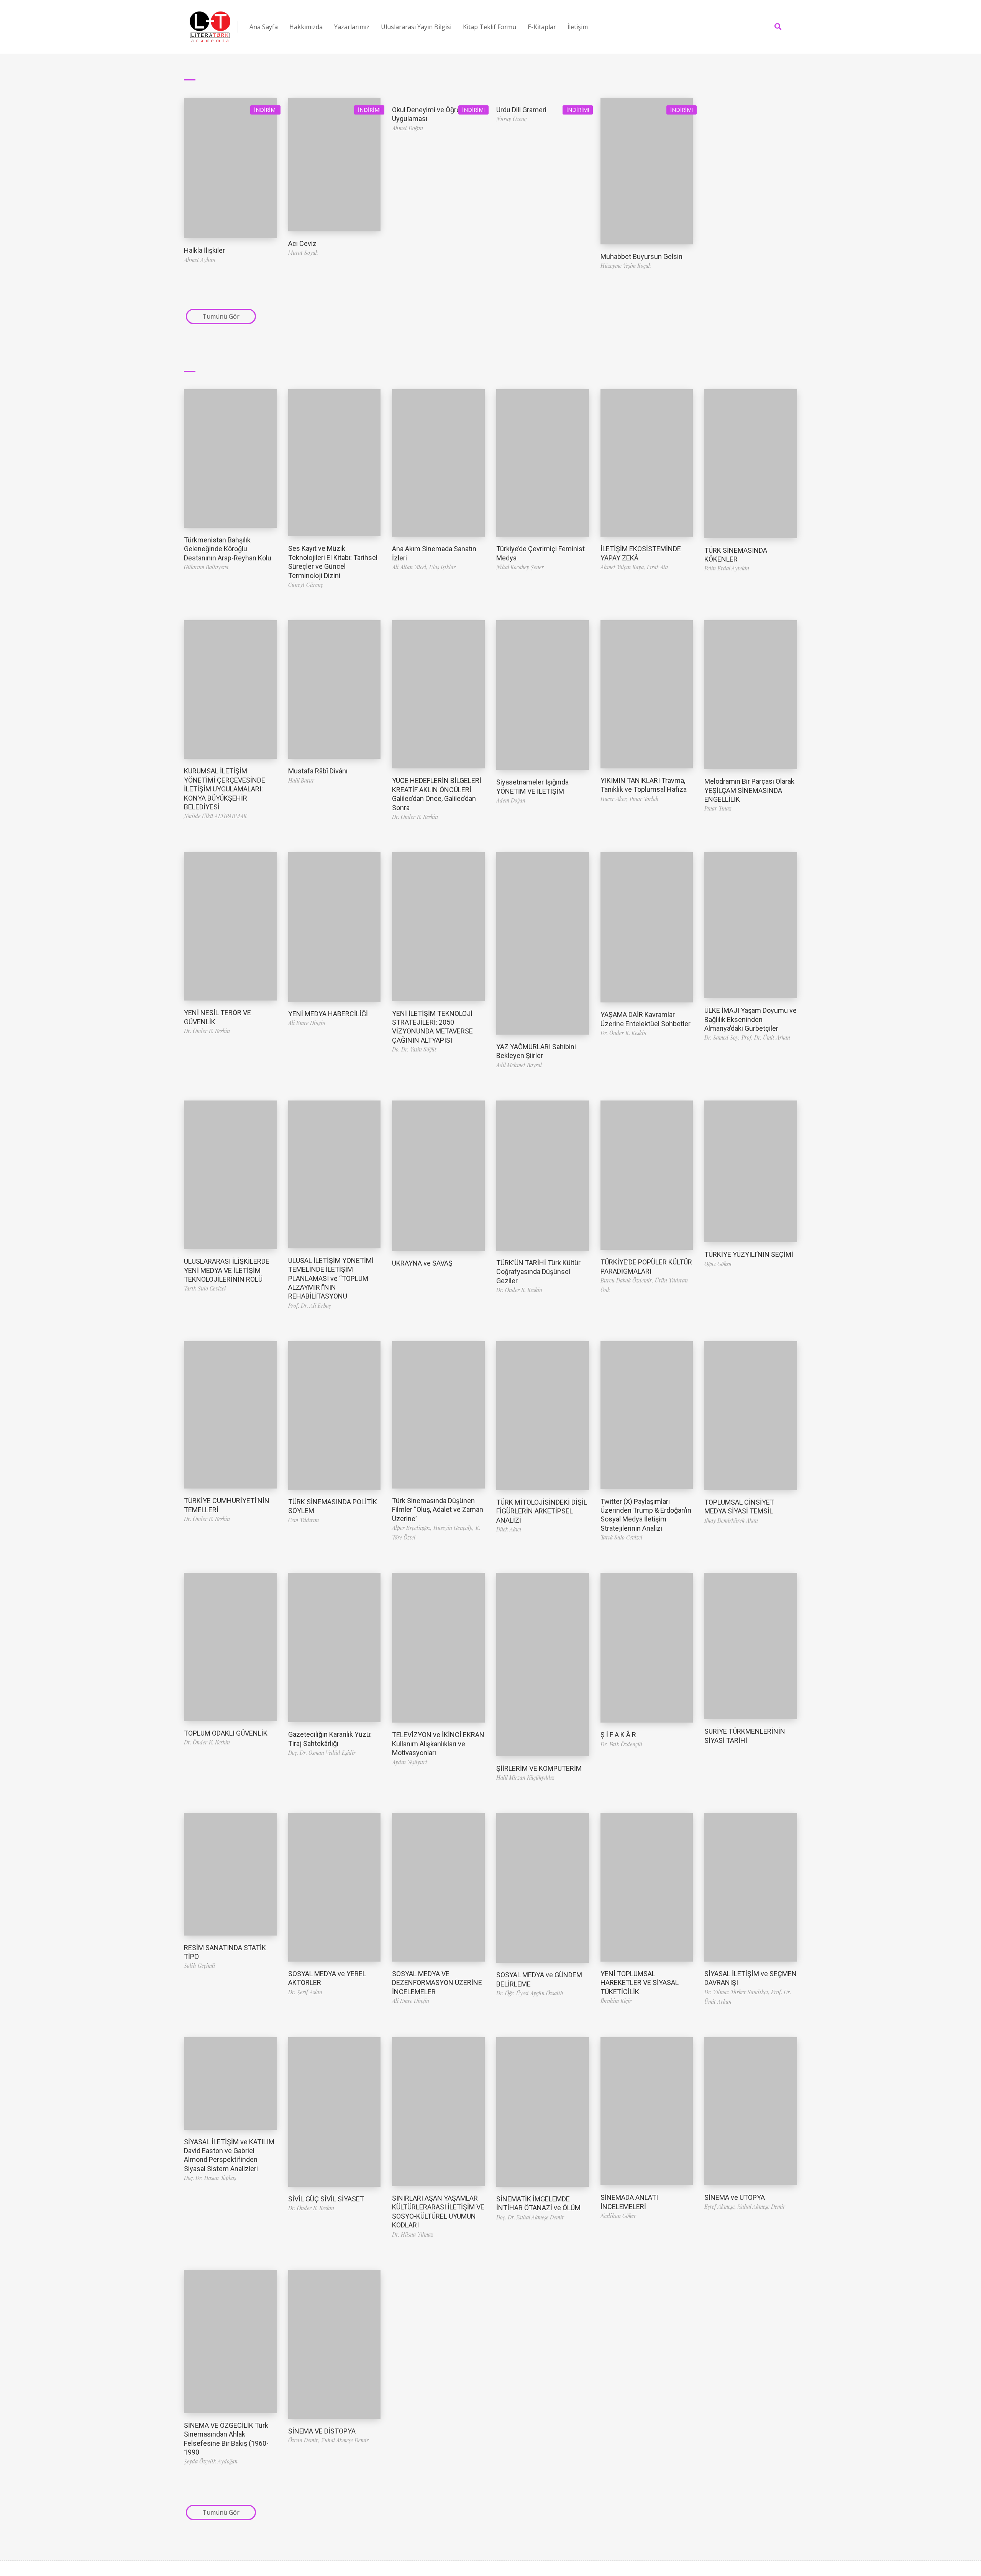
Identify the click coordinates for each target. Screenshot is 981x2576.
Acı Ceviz (302, 243)
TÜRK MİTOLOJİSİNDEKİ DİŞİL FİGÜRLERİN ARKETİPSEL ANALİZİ (542, 1511)
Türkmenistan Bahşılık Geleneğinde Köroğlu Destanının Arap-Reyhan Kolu (228, 549)
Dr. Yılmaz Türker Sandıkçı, (738, 1992)
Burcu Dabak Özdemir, (628, 1280)
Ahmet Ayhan (200, 260)
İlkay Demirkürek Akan (731, 1521)
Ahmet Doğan (408, 128)
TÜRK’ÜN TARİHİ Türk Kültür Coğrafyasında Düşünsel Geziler (538, 1272)
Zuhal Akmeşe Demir (761, 2207)
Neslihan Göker (618, 2216)
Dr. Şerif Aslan (305, 1992)
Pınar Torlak (644, 799)
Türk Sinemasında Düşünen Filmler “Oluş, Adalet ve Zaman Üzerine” (438, 1510)
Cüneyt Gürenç (306, 585)
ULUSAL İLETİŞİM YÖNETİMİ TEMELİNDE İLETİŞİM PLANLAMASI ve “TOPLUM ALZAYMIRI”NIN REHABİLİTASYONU (331, 1278)
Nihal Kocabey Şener (520, 567)
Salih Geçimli (199, 1966)
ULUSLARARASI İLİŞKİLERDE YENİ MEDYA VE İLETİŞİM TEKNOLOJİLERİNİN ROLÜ (227, 1270)
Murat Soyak (303, 253)
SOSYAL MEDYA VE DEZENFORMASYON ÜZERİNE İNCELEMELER (437, 1983)
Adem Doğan (511, 800)
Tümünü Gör (221, 316)
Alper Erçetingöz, (413, 1528)
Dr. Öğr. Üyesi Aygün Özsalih (530, 1993)
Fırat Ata (657, 567)
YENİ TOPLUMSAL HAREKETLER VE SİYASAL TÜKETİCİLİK (640, 1983)
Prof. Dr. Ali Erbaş (309, 1306)
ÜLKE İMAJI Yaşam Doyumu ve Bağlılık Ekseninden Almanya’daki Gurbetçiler (751, 1019)
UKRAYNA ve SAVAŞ (422, 1263)
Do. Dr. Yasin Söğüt (414, 1049)
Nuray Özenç (511, 119)
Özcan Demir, (305, 2440)
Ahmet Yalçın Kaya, (624, 567)
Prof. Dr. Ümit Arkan (766, 1037)
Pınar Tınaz (718, 808)
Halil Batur (301, 780)
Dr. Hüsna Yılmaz (413, 2235)
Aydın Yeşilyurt (410, 1762)
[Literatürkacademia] (210, 27)
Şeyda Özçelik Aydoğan (211, 2461)
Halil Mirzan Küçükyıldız (525, 1778)
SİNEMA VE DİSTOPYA (322, 2431)
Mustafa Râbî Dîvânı (318, 771)
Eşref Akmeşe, (721, 2207)
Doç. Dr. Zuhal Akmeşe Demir (530, 2217)
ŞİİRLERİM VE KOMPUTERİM (539, 1768)
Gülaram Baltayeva (206, 567)
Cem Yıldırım (303, 1520)
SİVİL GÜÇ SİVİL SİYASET (326, 2199)
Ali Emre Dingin (307, 1023)
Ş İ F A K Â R (618, 1735)
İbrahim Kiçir (616, 2001)
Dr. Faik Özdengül (621, 1744)
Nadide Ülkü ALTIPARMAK (215, 816)
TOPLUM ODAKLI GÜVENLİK (226, 1733)
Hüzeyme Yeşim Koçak (626, 266)
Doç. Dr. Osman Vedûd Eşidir (322, 1753)
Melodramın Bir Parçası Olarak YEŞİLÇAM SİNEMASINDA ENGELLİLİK (749, 790)
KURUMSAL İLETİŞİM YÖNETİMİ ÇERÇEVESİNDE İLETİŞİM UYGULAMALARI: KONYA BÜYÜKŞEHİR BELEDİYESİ (225, 789)
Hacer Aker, (615, 799)
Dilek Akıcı (509, 1529)
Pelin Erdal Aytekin (727, 568)
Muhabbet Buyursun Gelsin (641, 256)
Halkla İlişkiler (204, 250)
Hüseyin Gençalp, (454, 1528)
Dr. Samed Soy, (723, 1037)
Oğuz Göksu (718, 1264)
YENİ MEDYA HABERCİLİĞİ (328, 1014)
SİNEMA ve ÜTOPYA (735, 2197)
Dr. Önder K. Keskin (415, 817)
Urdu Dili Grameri (521, 110)
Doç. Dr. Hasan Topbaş (210, 2178)
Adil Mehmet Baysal (519, 1065)
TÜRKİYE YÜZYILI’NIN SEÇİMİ (749, 1254)
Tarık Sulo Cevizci (205, 1288)
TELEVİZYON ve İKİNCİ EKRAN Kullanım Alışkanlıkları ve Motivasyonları (438, 1744)
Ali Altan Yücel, (411, 567)
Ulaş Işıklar (442, 567)
